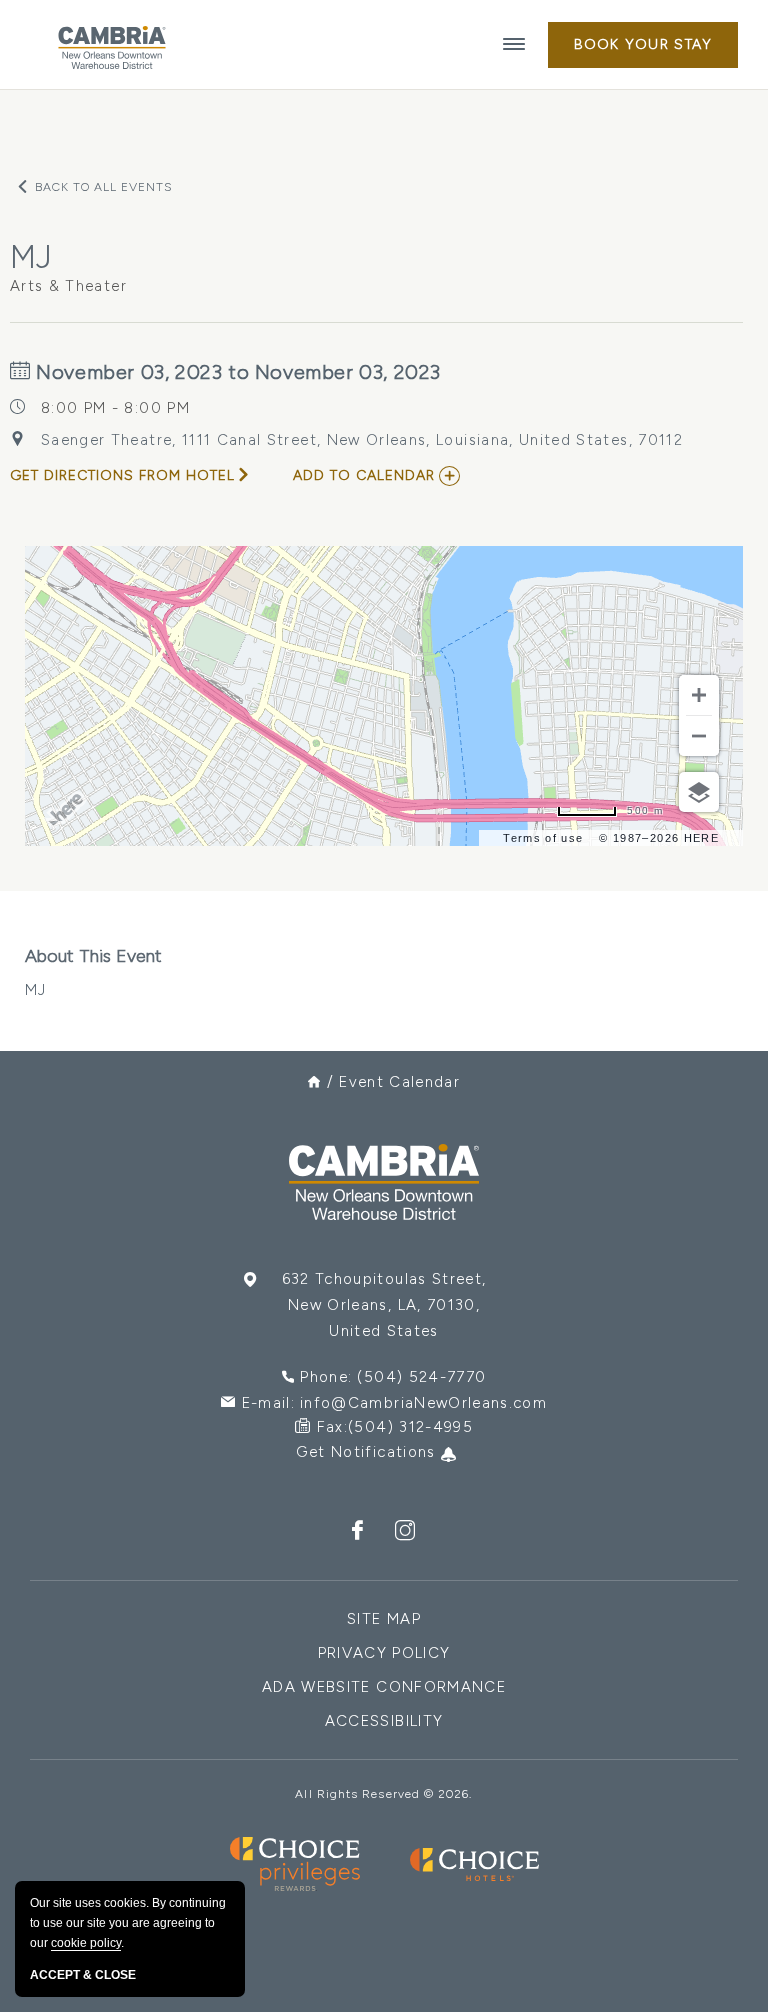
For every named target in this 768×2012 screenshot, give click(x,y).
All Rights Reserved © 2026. (383, 1794)
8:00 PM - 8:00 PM (115, 408)
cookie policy (86, 1943)
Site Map (384, 1619)
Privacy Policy (384, 1653)
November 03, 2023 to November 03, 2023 (236, 372)
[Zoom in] (699, 695)
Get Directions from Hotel (122, 475)
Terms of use (543, 838)
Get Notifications (368, 1452)
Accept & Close (83, 1975)
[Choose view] (699, 792)
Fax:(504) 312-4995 (395, 1427)
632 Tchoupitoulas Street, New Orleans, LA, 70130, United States (384, 1305)
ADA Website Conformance (384, 1687)
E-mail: (395, 1403)
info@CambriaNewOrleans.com (423, 1403)
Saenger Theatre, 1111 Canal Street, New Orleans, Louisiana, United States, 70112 (362, 440)
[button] (643, 45)
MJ (93, 972)
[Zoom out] (699, 736)
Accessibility (384, 1721)
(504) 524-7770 (421, 1377)
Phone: (393, 1377)
